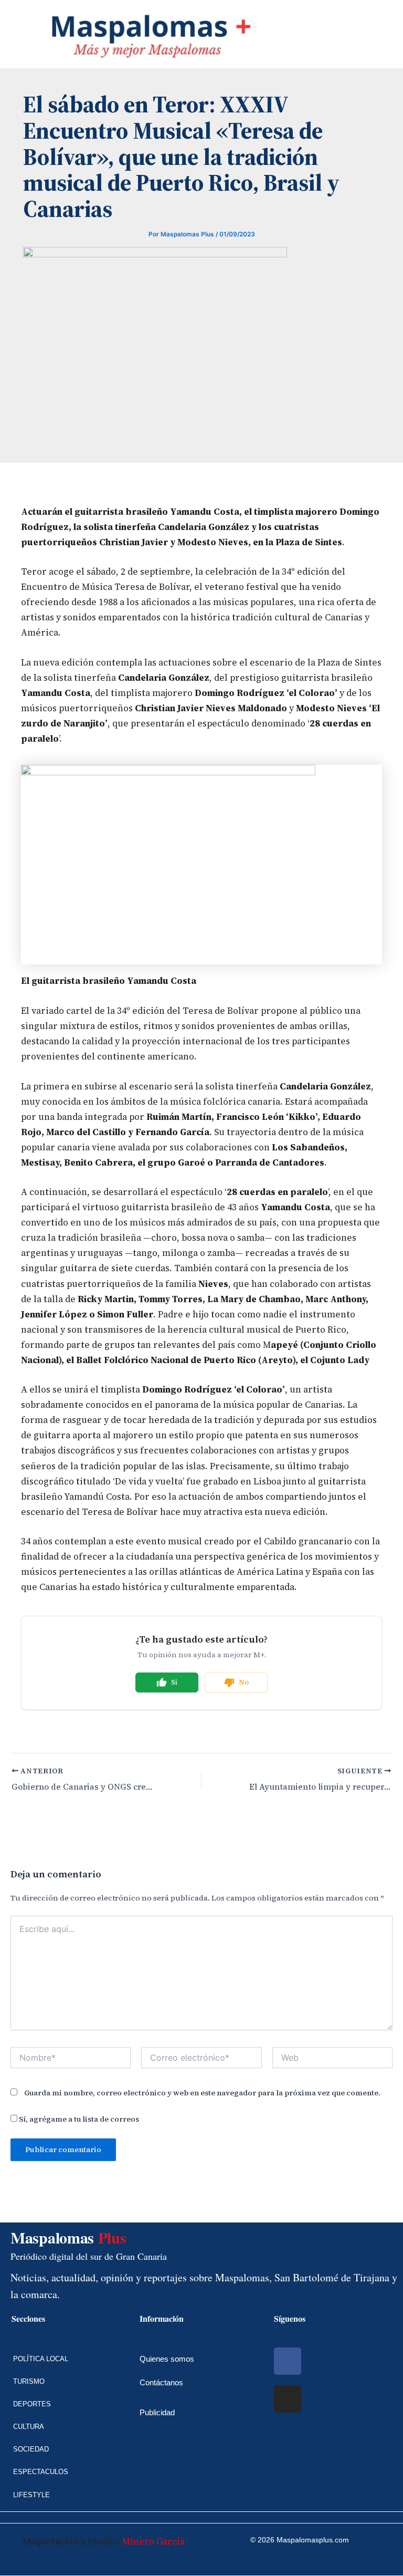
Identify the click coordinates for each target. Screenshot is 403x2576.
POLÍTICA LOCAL (41, 2359)
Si (174, 1682)
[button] (8, 34)
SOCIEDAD (31, 2449)
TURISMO (29, 2381)
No (244, 1682)
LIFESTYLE (31, 2495)
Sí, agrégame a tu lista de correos (78, 2119)
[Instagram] (288, 2399)
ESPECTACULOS (41, 2472)
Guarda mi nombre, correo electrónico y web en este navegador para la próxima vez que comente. (202, 2093)
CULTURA (29, 2427)
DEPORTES (32, 2404)
